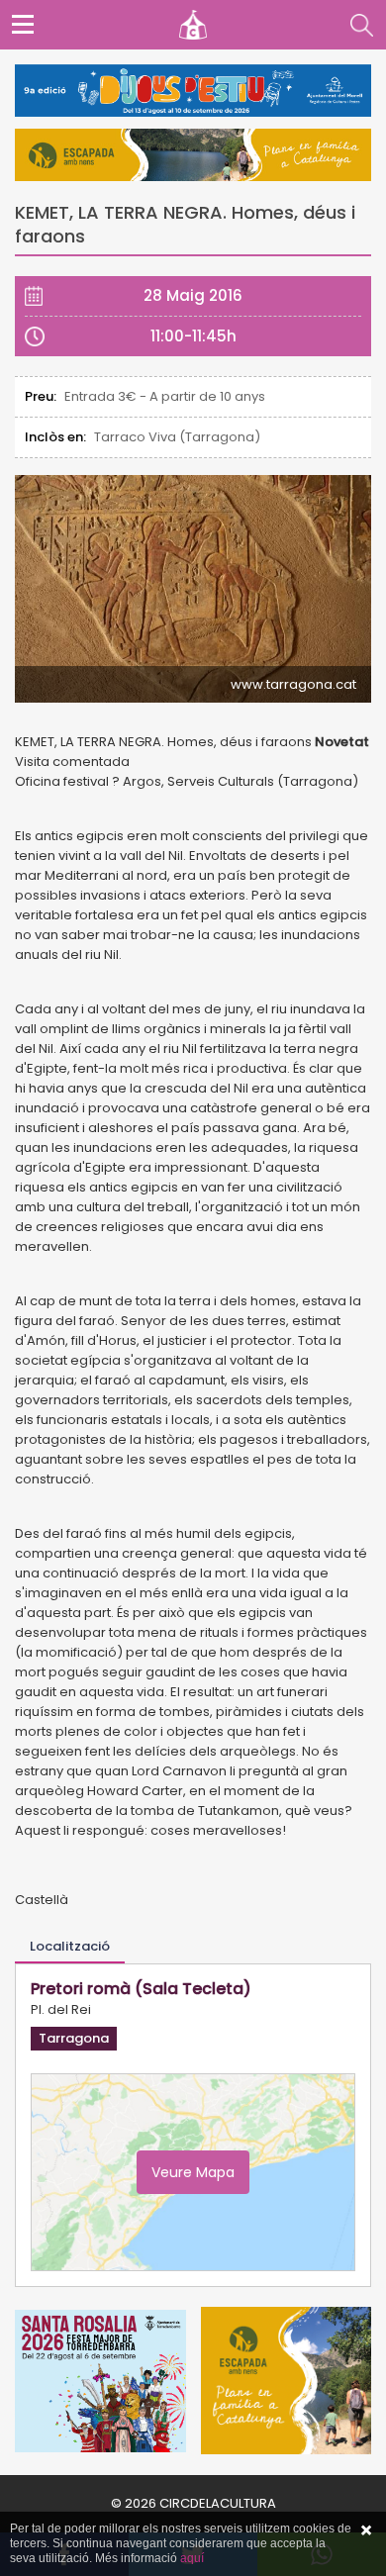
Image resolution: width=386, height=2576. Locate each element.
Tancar (366, 2530)
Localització (70, 1946)
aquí (192, 2558)
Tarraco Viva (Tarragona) (177, 437)
